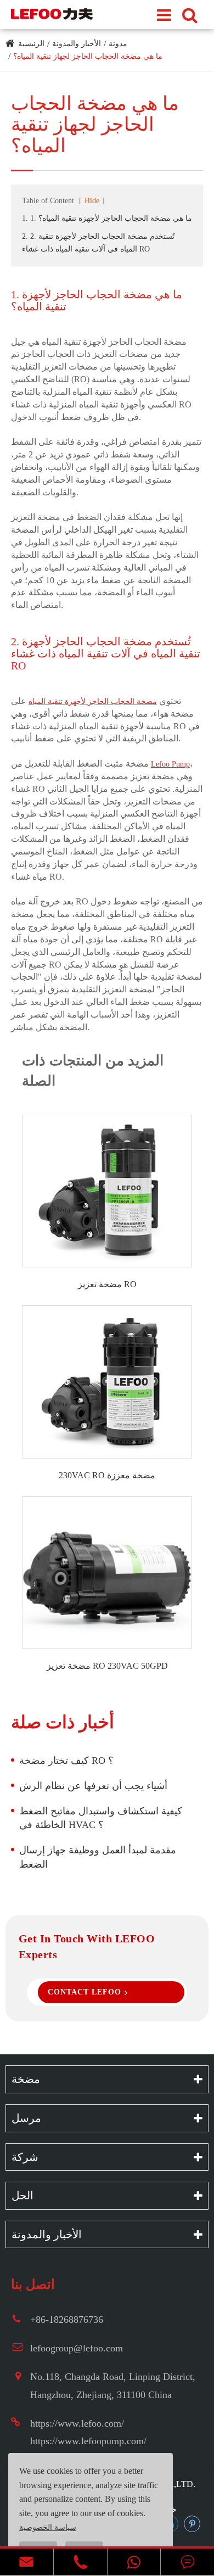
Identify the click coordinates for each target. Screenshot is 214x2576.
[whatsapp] (134, 2562)
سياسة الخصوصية (48, 2527)
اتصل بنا (33, 2284)
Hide (92, 201)
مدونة (118, 44)
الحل (22, 2195)
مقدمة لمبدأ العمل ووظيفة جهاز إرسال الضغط (98, 1857)
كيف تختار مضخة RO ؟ (66, 1761)
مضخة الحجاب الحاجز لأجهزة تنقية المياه (93, 702)
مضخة (26, 2079)
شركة (25, 2157)
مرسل (26, 2118)
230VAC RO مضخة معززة (107, 1475)
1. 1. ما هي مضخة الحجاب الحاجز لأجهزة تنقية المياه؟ (107, 218)
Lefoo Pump (170, 764)
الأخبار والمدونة (77, 44)
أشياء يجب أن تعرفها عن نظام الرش (93, 1786)
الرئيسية (31, 44)
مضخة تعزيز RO (107, 1284)
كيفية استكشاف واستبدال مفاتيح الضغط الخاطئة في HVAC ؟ (101, 1818)
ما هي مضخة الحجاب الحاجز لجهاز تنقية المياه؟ (88, 56)
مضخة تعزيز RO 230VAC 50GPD (107, 1666)
